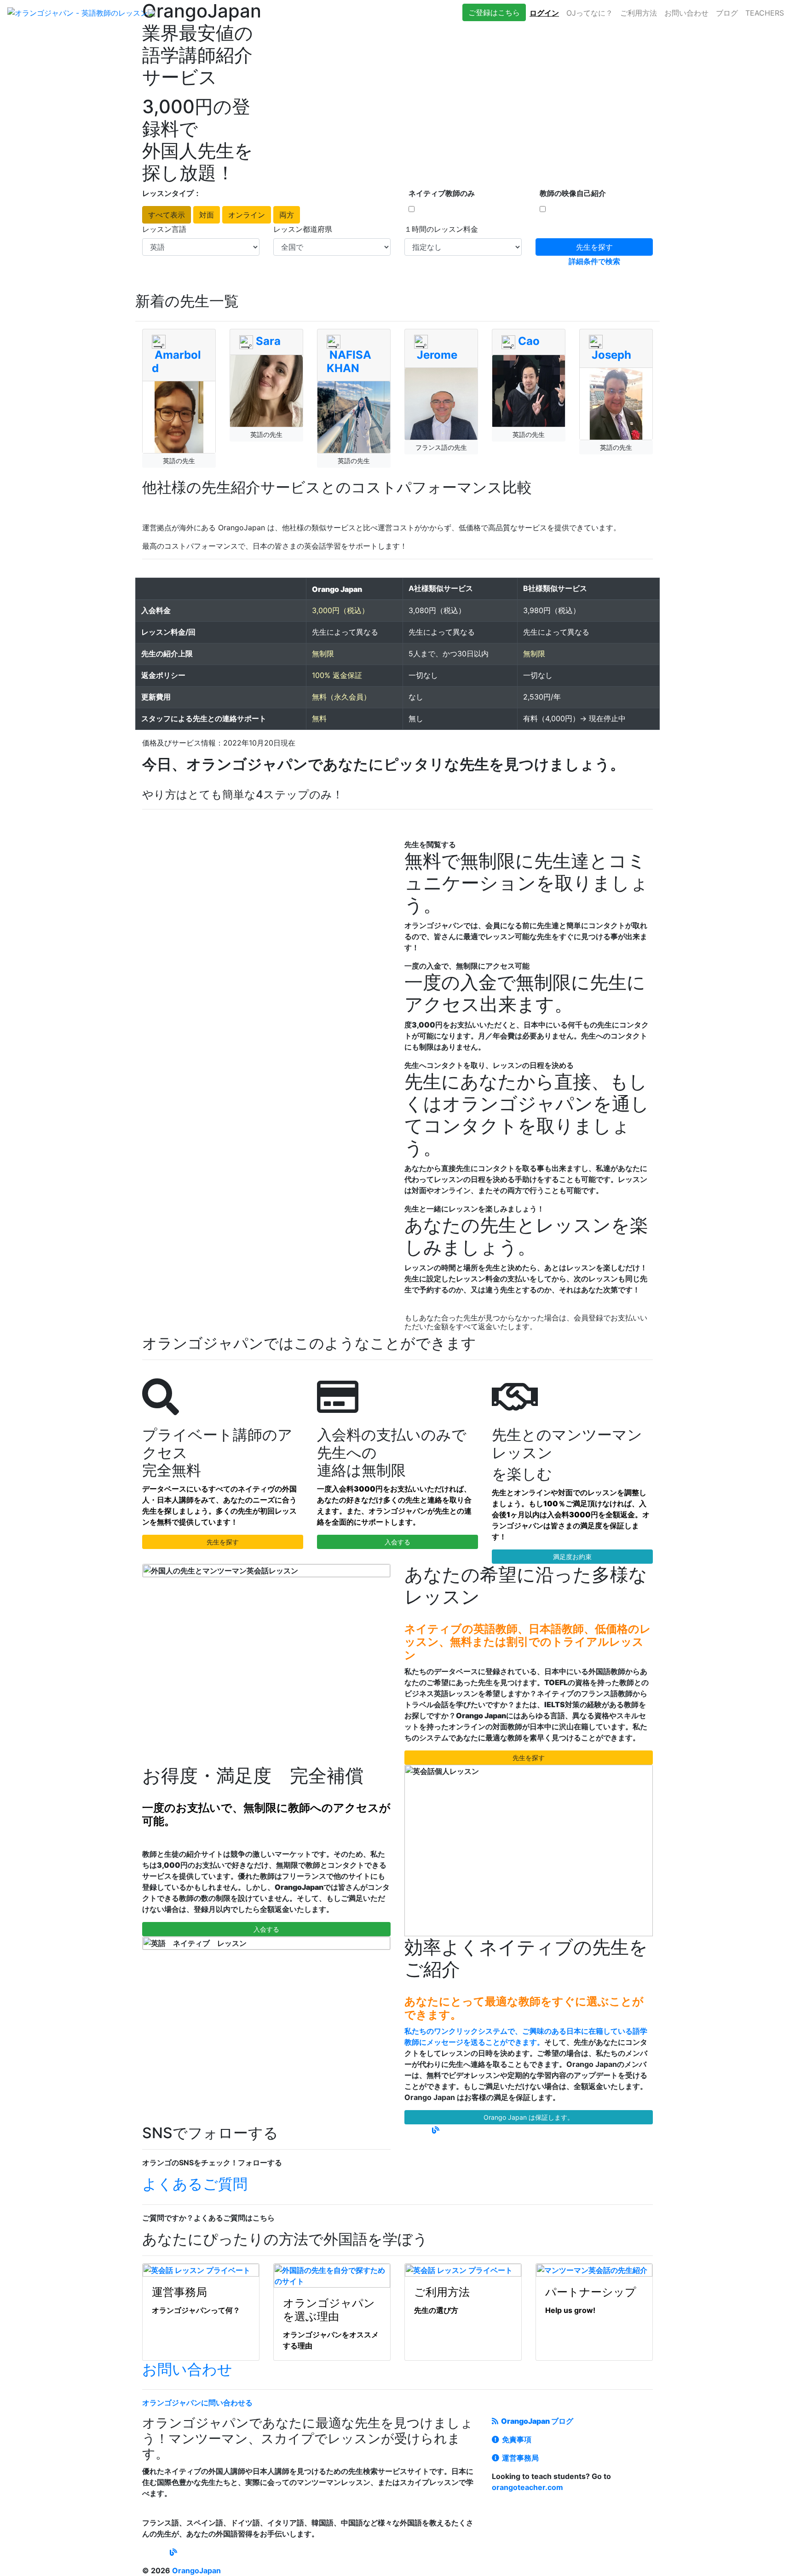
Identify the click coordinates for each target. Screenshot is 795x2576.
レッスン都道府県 (303, 229)
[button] (494, 12)
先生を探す (594, 247)
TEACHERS (765, 13)
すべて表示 (167, 215)
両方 (287, 215)
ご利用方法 (639, 13)
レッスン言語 (164, 229)
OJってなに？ (590, 13)
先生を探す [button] (223, 1542)
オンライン (247, 215)
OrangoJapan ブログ (536, 2421)
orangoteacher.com (527, 2487)
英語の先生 (179, 461)
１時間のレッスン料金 (441, 229)
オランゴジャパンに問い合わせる (197, 2403)
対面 (207, 215)
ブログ (727, 13)
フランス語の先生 (441, 447)
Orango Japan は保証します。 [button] (529, 2117)
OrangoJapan (196, 2570)
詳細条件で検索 (594, 261)
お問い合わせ (686, 13)
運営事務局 (519, 2458)
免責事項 (515, 2439)
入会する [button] (397, 1542)
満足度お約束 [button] (572, 1557)
